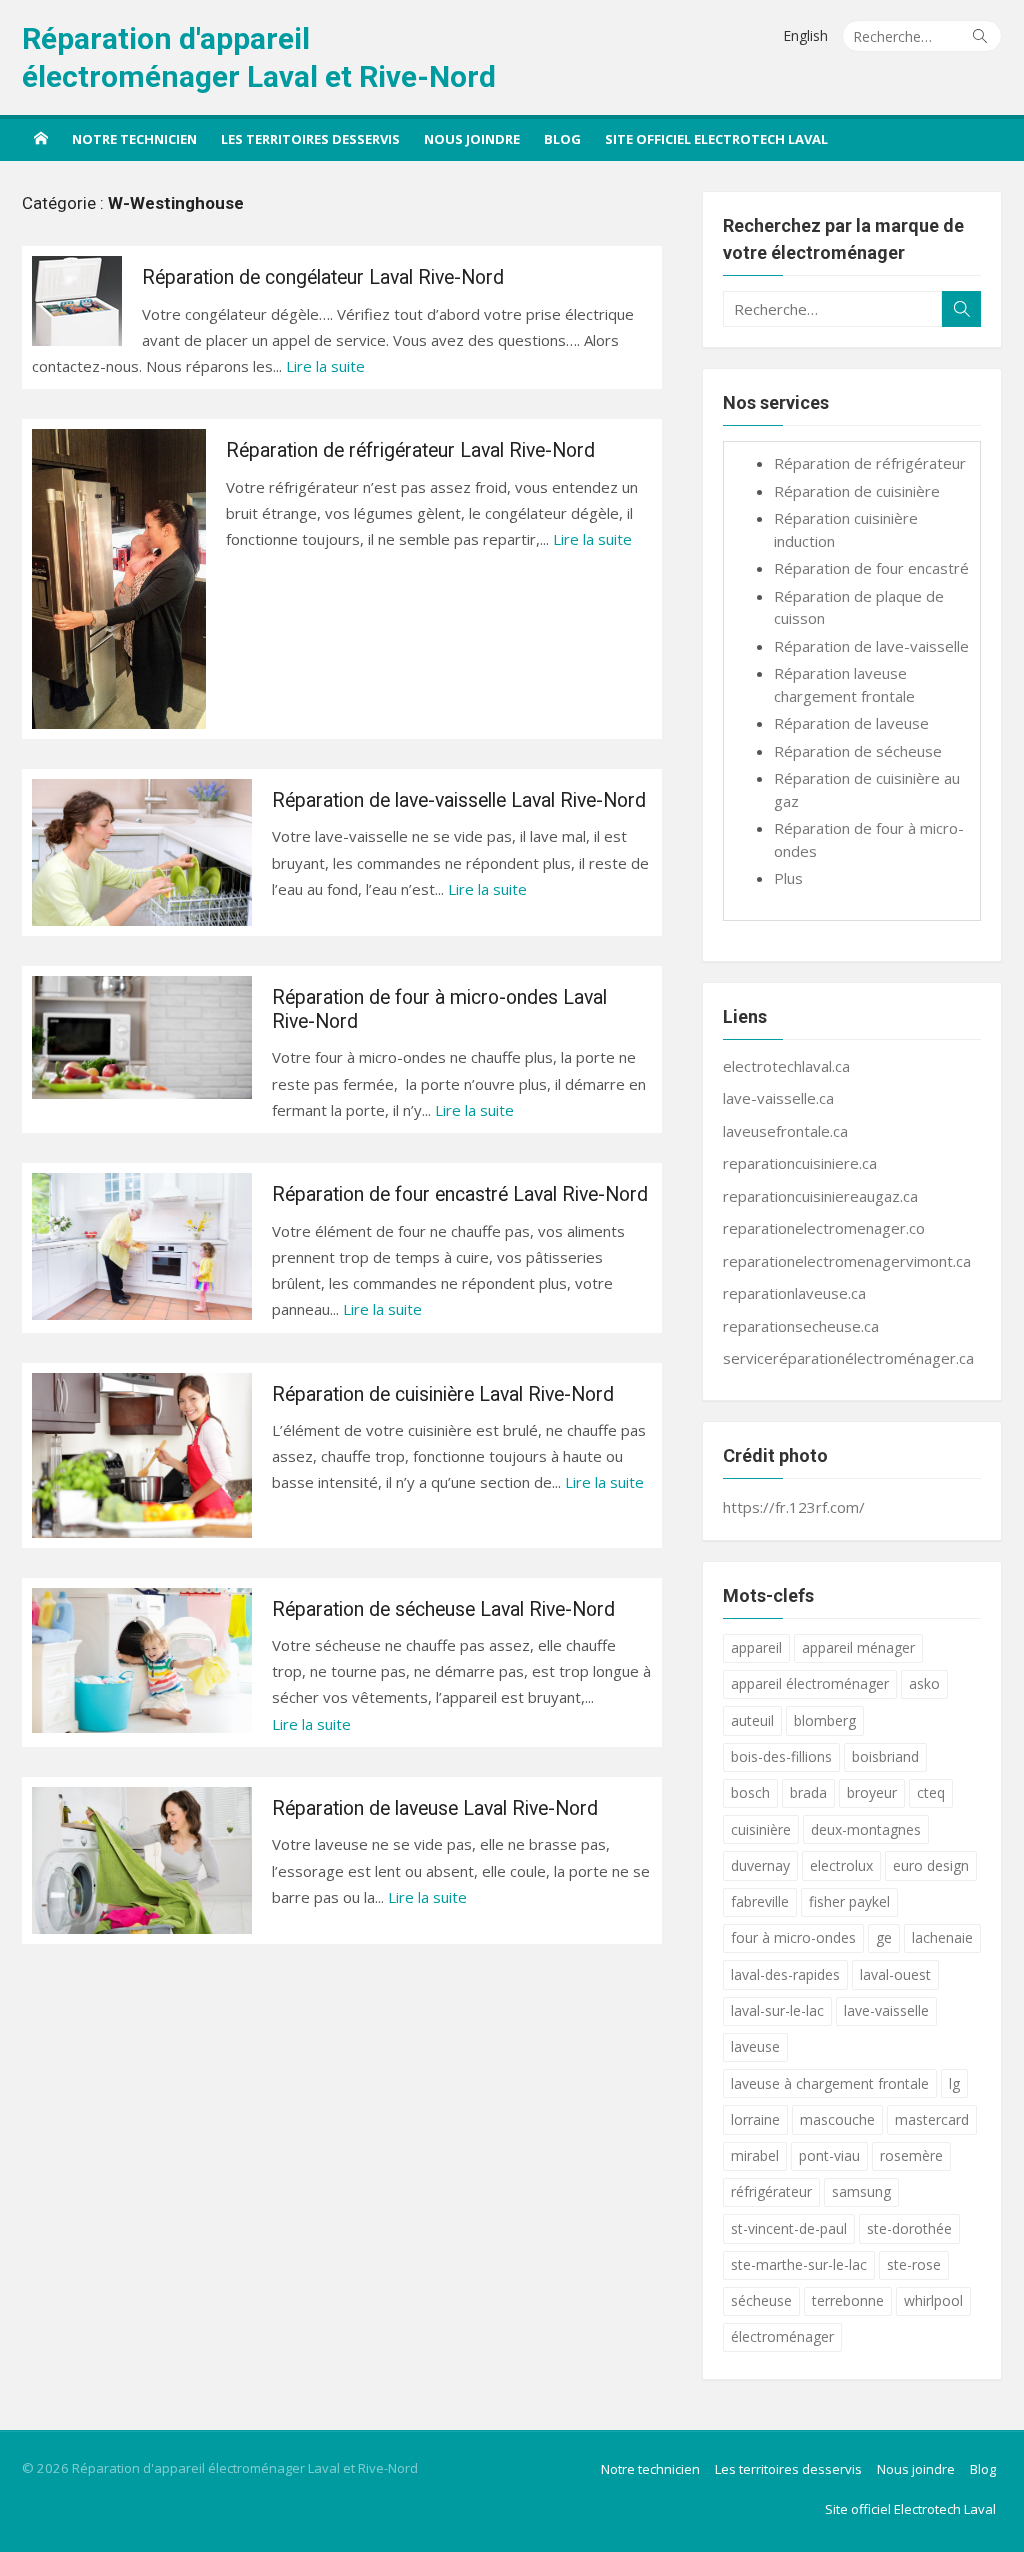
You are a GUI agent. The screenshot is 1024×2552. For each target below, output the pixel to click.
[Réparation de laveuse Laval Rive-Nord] (142, 1860)
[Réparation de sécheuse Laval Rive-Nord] (142, 1661)
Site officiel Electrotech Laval (716, 139)
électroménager (782, 2336)
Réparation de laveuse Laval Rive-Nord (435, 1808)
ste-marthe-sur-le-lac (799, 2264)
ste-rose (914, 2264)
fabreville (760, 1901)
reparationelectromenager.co (824, 1228)
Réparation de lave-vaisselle (871, 646)
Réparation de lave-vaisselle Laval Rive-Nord (459, 800)
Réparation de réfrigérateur (870, 463)
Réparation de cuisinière (857, 491)
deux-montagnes (866, 1829)
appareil (756, 1647)
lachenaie (942, 1937)
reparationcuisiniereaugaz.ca (820, 1196)
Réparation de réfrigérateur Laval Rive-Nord (410, 450)
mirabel (755, 2155)
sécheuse (761, 2300)
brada (808, 1792)
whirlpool (933, 2300)
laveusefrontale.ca (785, 1131)
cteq (931, 1792)
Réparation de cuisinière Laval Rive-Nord (443, 1394)
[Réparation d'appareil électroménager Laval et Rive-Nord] (41, 138)
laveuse (755, 2046)
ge (884, 1937)
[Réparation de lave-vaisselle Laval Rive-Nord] (142, 852)
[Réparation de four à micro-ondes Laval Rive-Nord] (142, 1037)
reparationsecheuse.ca (801, 1326)
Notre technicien (134, 139)
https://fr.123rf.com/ (794, 1507)
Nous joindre (472, 139)
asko (924, 1683)
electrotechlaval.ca (786, 1066)
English (805, 35)
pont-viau (829, 2155)
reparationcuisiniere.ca (800, 1163)
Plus (788, 878)
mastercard (932, 2119)
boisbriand (885, 1756)
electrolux (841, 1865)
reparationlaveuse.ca (794, 1293)
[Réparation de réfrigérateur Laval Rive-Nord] (119, 578)
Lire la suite (325, 366)
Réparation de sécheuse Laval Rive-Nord (443, 1609)
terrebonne (848, 2300)
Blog (562, 139)
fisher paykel (849, 1901)
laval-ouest (895, 1974)
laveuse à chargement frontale (830, 2083)
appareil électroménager (810, 1683)
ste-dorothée (909, 2228)
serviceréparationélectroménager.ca (848, 1358)
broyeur (872, 1792)
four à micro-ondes (793, 1937)
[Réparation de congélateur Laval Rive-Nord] (77, 301)
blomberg (825, 1720)
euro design (931, 1865)
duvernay (760, 1865)
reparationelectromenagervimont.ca (847, 1261)
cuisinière (761, 1829)
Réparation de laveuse (851, 723)
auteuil (752, 1720)
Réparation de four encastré (871, 568)
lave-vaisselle (886, 2010)
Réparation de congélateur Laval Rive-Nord (323, 277)
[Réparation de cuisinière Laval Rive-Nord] (142, 1455)
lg (954, 2083)
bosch (750, 1792)
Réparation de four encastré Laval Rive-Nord (460, 1194)
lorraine (755, 2119)
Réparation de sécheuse (858, 751)
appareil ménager (858, 1647)
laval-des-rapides (785, 1974)
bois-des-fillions (781, 1756)
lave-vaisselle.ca (778, 1098)
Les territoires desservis (310, 139)
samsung (861, 2191)
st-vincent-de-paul (789, 2228)
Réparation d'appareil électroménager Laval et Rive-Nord (259, 57)
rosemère (911, 2155)
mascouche (837, 2119)
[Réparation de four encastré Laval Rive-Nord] (142, 1246)
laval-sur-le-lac (777, 2010)
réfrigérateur (771, 2191)
